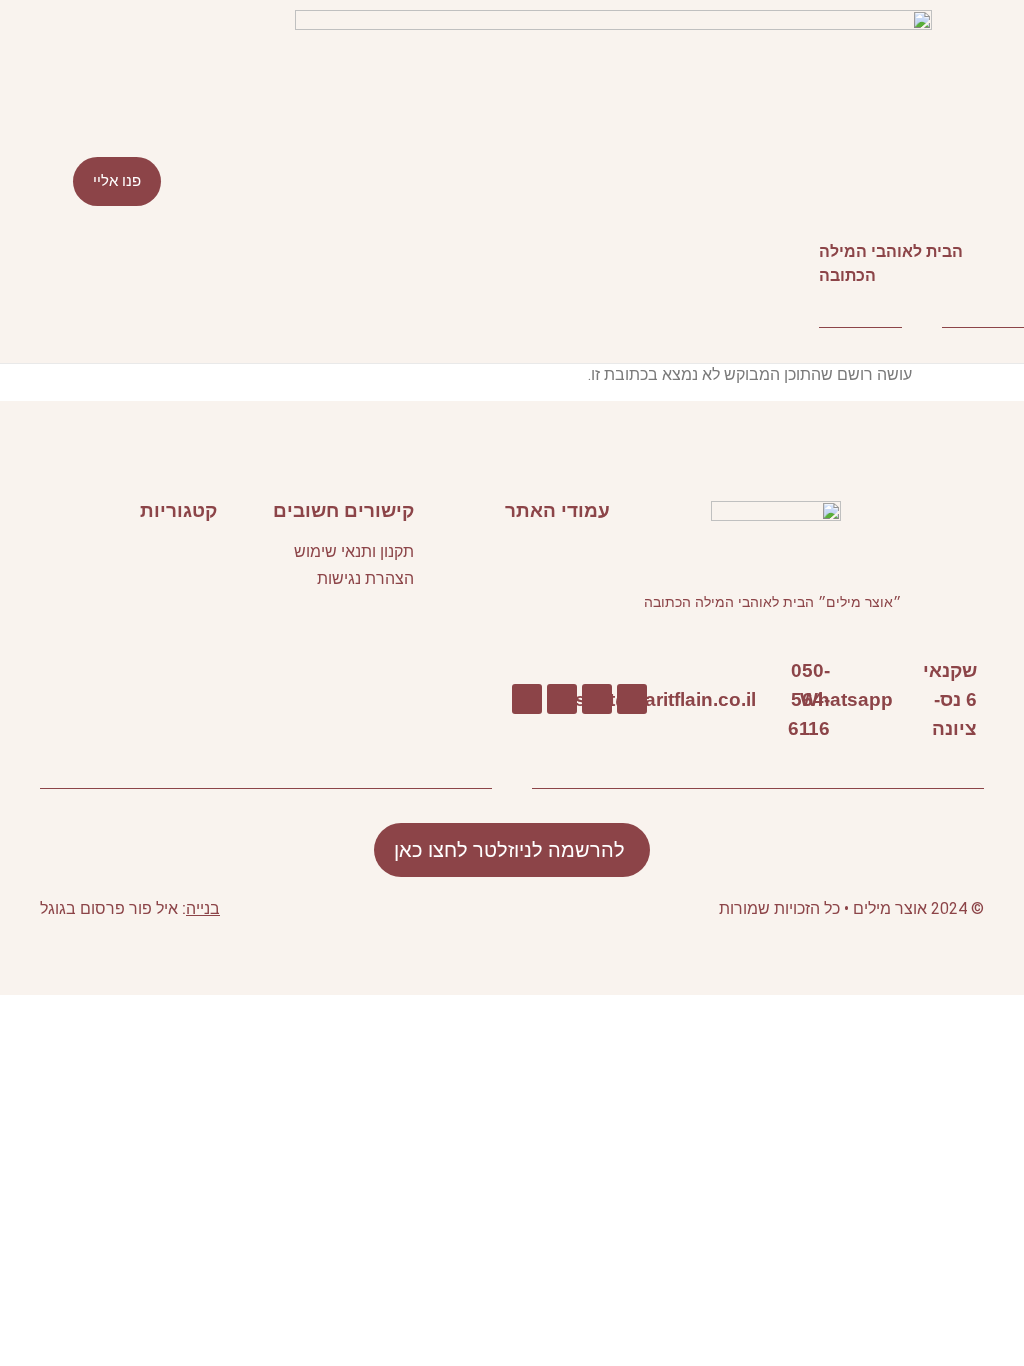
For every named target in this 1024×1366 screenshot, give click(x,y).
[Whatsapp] (902, 699)
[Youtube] (597, 699)
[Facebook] (632, 699)
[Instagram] (527, 699)
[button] (512, 181)
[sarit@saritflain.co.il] (765, 699)
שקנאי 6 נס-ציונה (950, 699)
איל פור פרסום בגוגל (109, 908)
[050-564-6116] (839, 699)
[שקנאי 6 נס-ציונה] (986, 699)
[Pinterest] (562, 699)
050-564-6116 (809, 699)
